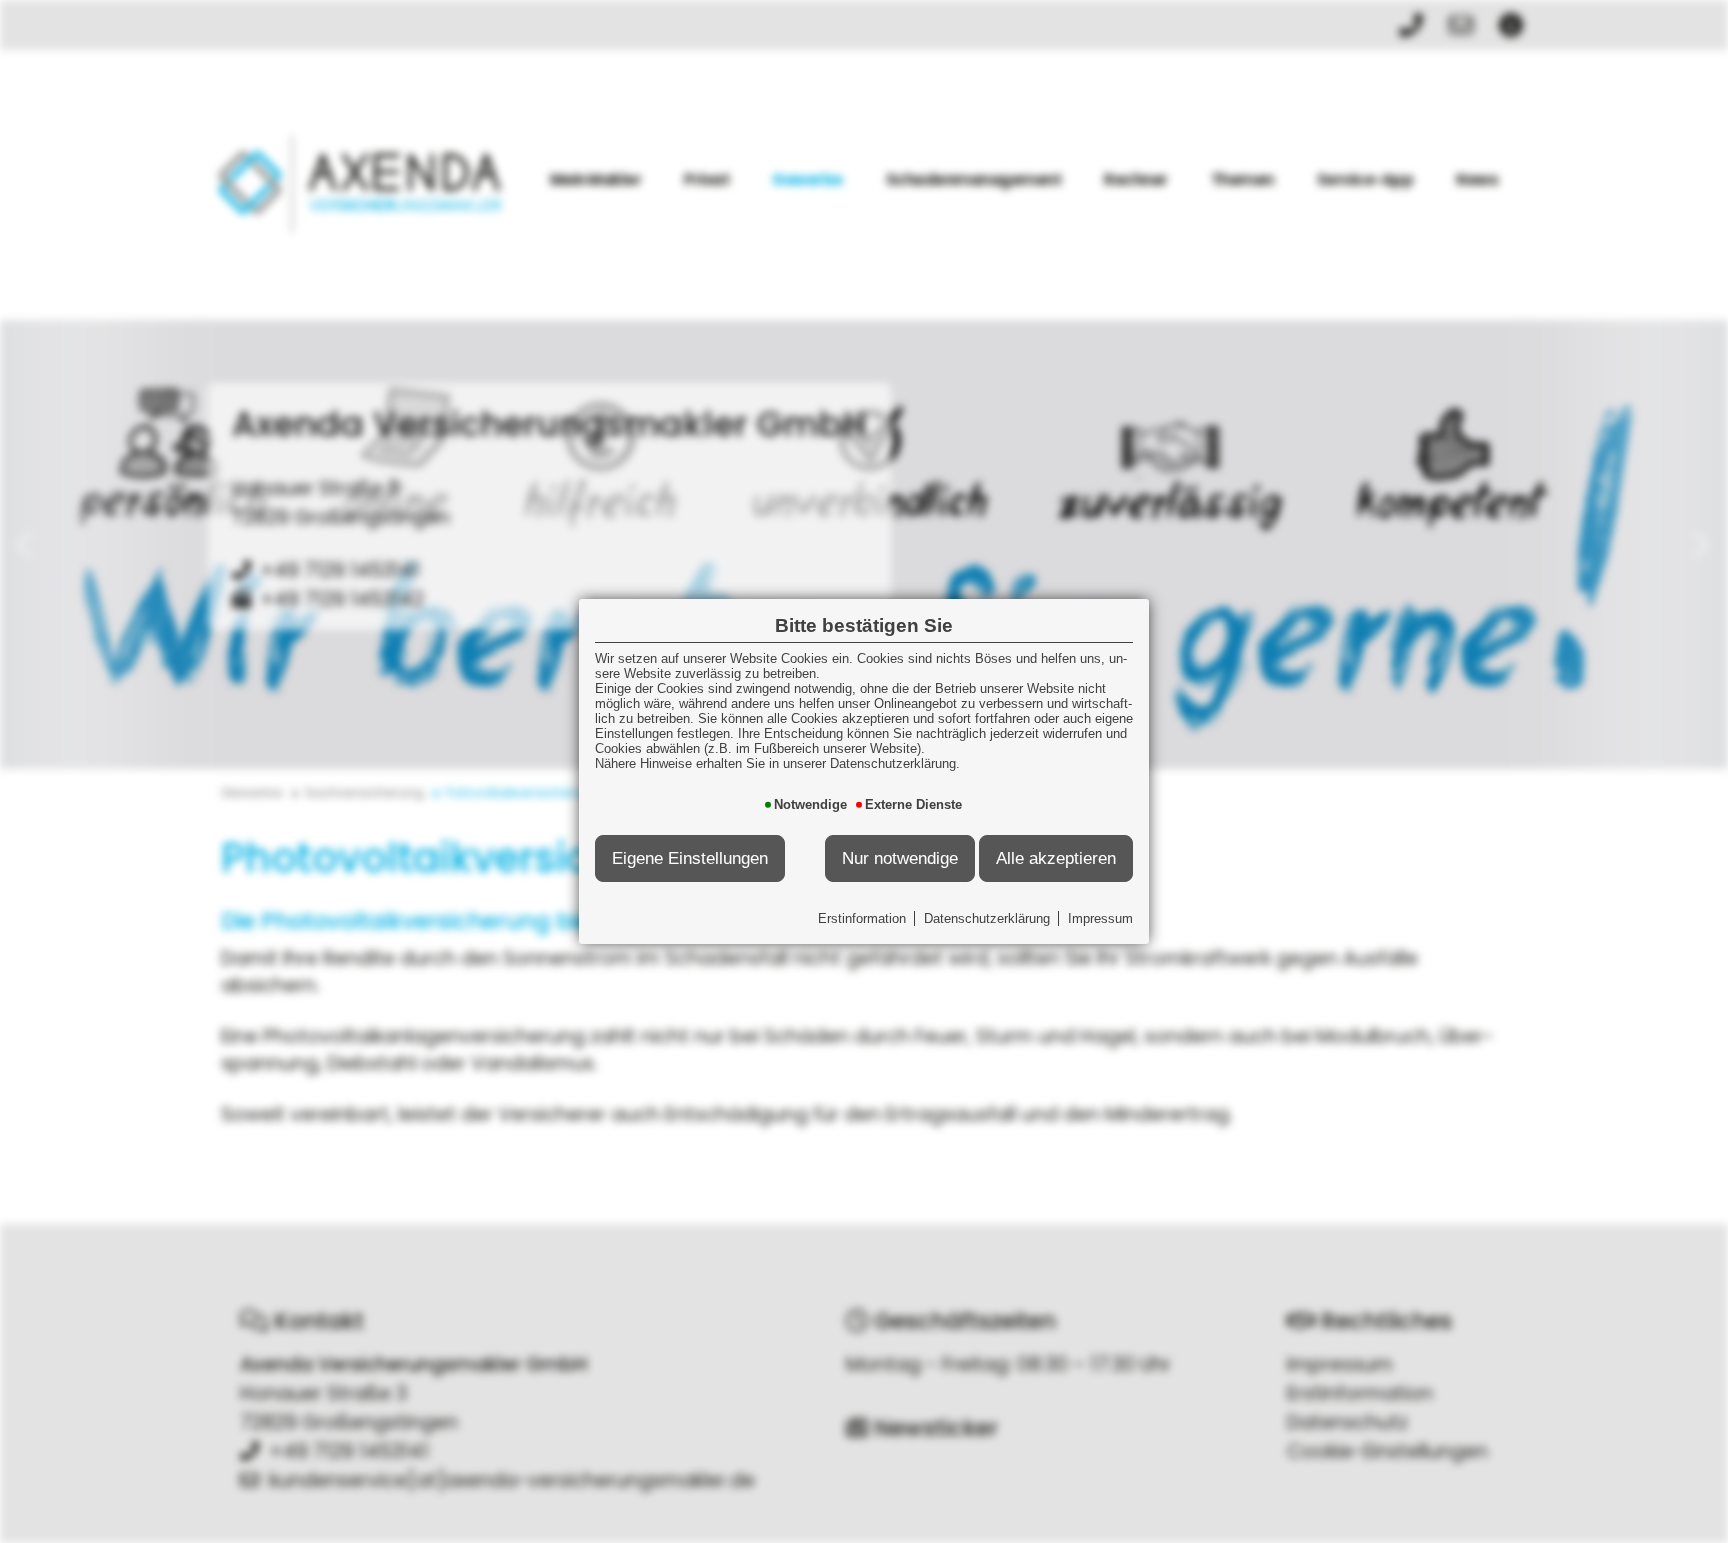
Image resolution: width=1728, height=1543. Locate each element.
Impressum (1100, 918)
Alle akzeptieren (1056, 858)
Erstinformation (862, 918)
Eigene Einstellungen (690, 858)
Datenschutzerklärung (987, 918)
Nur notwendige (900, 858)
